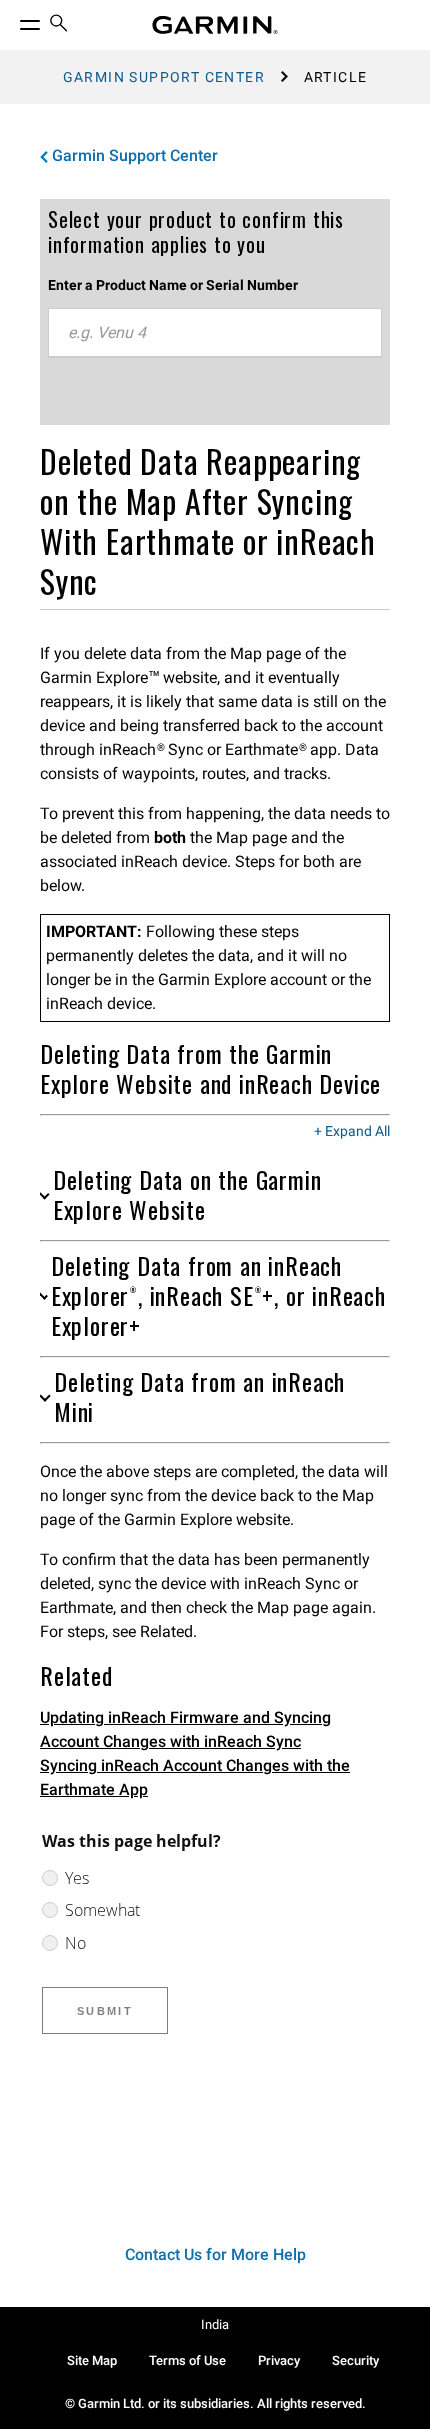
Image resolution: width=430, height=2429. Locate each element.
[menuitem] (59, 25)
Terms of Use (187, 2360)
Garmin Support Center (164, 77)
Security (355, 2360)
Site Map (92, 2360)
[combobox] (215, 333)
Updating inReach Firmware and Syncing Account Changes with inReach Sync (185, 1729)
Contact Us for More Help (215, 2254)
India (215, 2324)
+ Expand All (352, 1132)
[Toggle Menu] (12, 20)
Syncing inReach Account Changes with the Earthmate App (195, 1777)
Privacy (279, 2360)
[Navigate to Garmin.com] (215, 25)
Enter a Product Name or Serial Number (173, 285)
